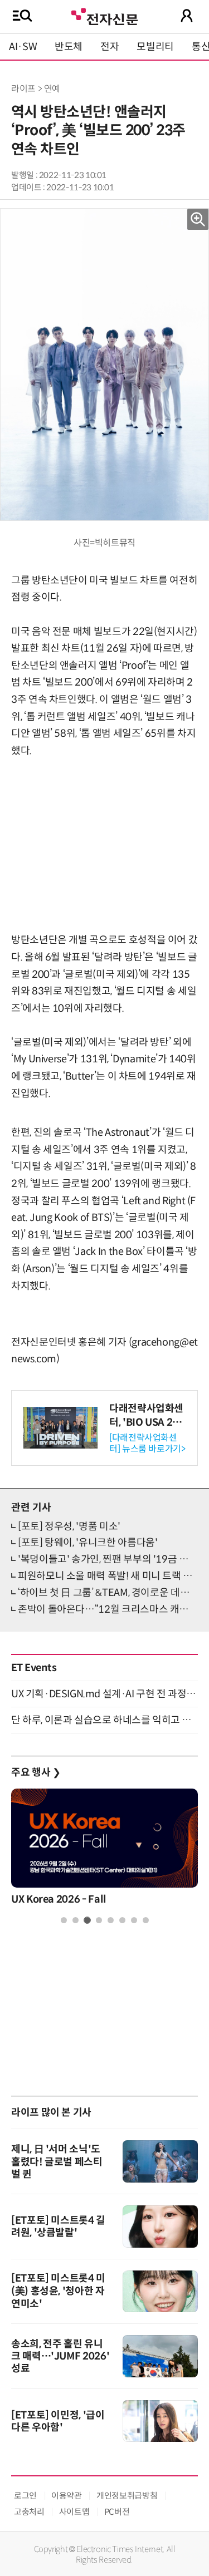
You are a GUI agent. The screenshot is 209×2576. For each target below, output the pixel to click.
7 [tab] (134, 1920)
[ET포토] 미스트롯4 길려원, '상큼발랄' (58, 2227)
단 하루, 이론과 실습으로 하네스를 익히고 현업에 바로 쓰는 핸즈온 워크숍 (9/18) (104, 1720)
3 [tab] (87, 1920)
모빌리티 (155, 47)
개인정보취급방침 (127, 2496)
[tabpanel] (104, 1850)
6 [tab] (122, 1920)
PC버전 (117, 2512)
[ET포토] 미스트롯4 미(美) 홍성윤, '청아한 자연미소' (58, 2291)
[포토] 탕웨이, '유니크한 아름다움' (88, 1543)
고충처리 (29, 2512)
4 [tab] (99, 1920)
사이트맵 (74, 2512)
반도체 (69, 47)
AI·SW (23, 47)
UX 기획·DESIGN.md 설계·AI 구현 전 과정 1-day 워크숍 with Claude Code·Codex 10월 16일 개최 (104, 1694)
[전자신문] (104, 15)
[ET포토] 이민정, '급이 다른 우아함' (58, 2421)
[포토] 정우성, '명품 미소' (69, 1526)
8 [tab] (146, 1920)
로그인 (25, 2496)
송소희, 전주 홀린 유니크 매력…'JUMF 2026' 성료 (60, 2356)
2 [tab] (76, 1920)
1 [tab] (64, 1920)
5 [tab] (111, 1920)
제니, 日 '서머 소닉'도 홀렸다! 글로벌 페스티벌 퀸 (57, 2162)
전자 (110, 47)
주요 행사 (36, 1772)
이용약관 (67, 2496)
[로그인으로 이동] (187, 16)
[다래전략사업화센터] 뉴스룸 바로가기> (147, 1443)
